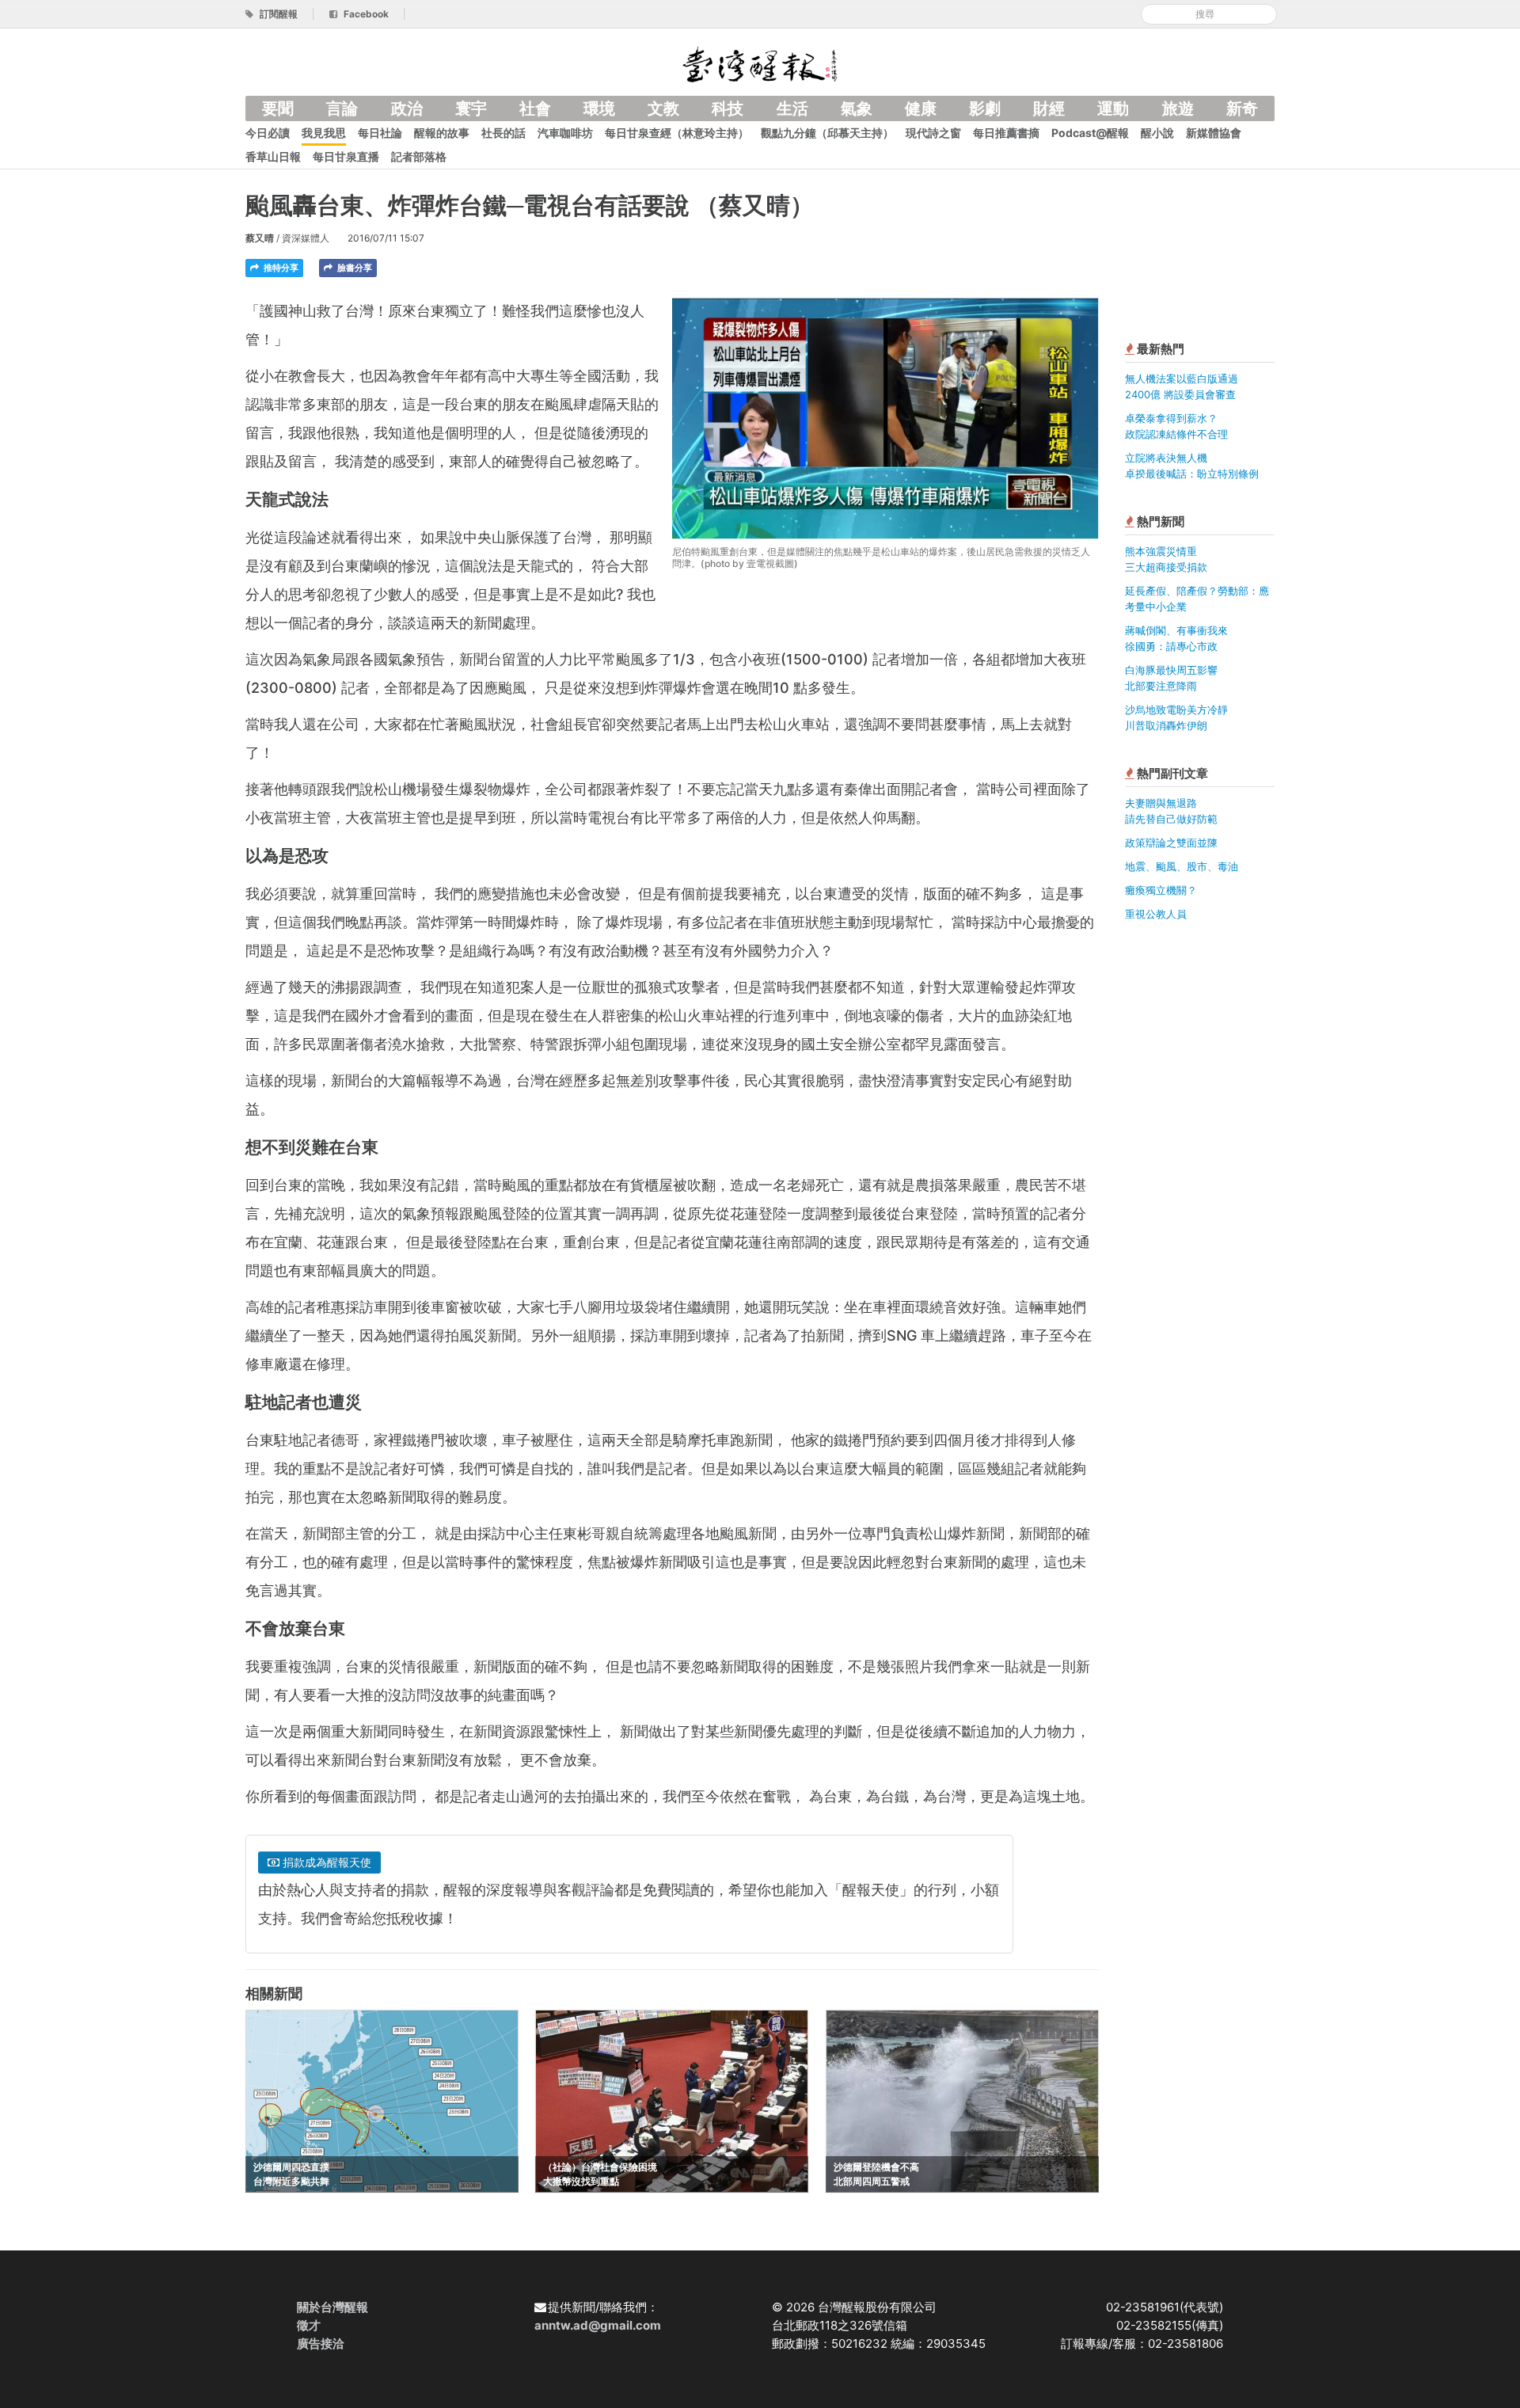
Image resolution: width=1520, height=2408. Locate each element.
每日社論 (380, 133)
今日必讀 (268, 133)
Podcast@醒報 (1090, 133)
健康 (921, 108)
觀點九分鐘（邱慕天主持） (827, 133)
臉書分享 (353, 268)
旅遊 (1178, 108)
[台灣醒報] (760, 63)
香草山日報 (273, 156)
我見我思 (324, 133)
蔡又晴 (260, 238)
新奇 (1242, 108)
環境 (599, 108)
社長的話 (503, 133)
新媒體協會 (1214, 133)
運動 (1113, 108)
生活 (792, 108)
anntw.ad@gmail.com (598, 2325)
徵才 (309, 2325)
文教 (663, 108)
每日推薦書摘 (1006, 133)
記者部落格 (419, 156)
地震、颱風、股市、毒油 (1182, 866)
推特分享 (280, 268)
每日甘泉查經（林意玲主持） (677, 133)
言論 (342, 108)
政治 (407, 108)
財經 (1049, 108)
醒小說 (1157, 133)
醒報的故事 (442, 133)
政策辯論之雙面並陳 (1171, 843)
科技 (728, 108)
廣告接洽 (321, 2343)
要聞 (278, 108)
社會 (535, 108)
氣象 (857, 108)
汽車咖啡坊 (565, 133)
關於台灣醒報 (332, 2307)
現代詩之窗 (933, 133)
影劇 (985, 108)
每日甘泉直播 (346, 156)
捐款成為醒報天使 (325, 1862)
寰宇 (471, 108)
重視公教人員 (1156, 914)
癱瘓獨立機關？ (1161, 890)
